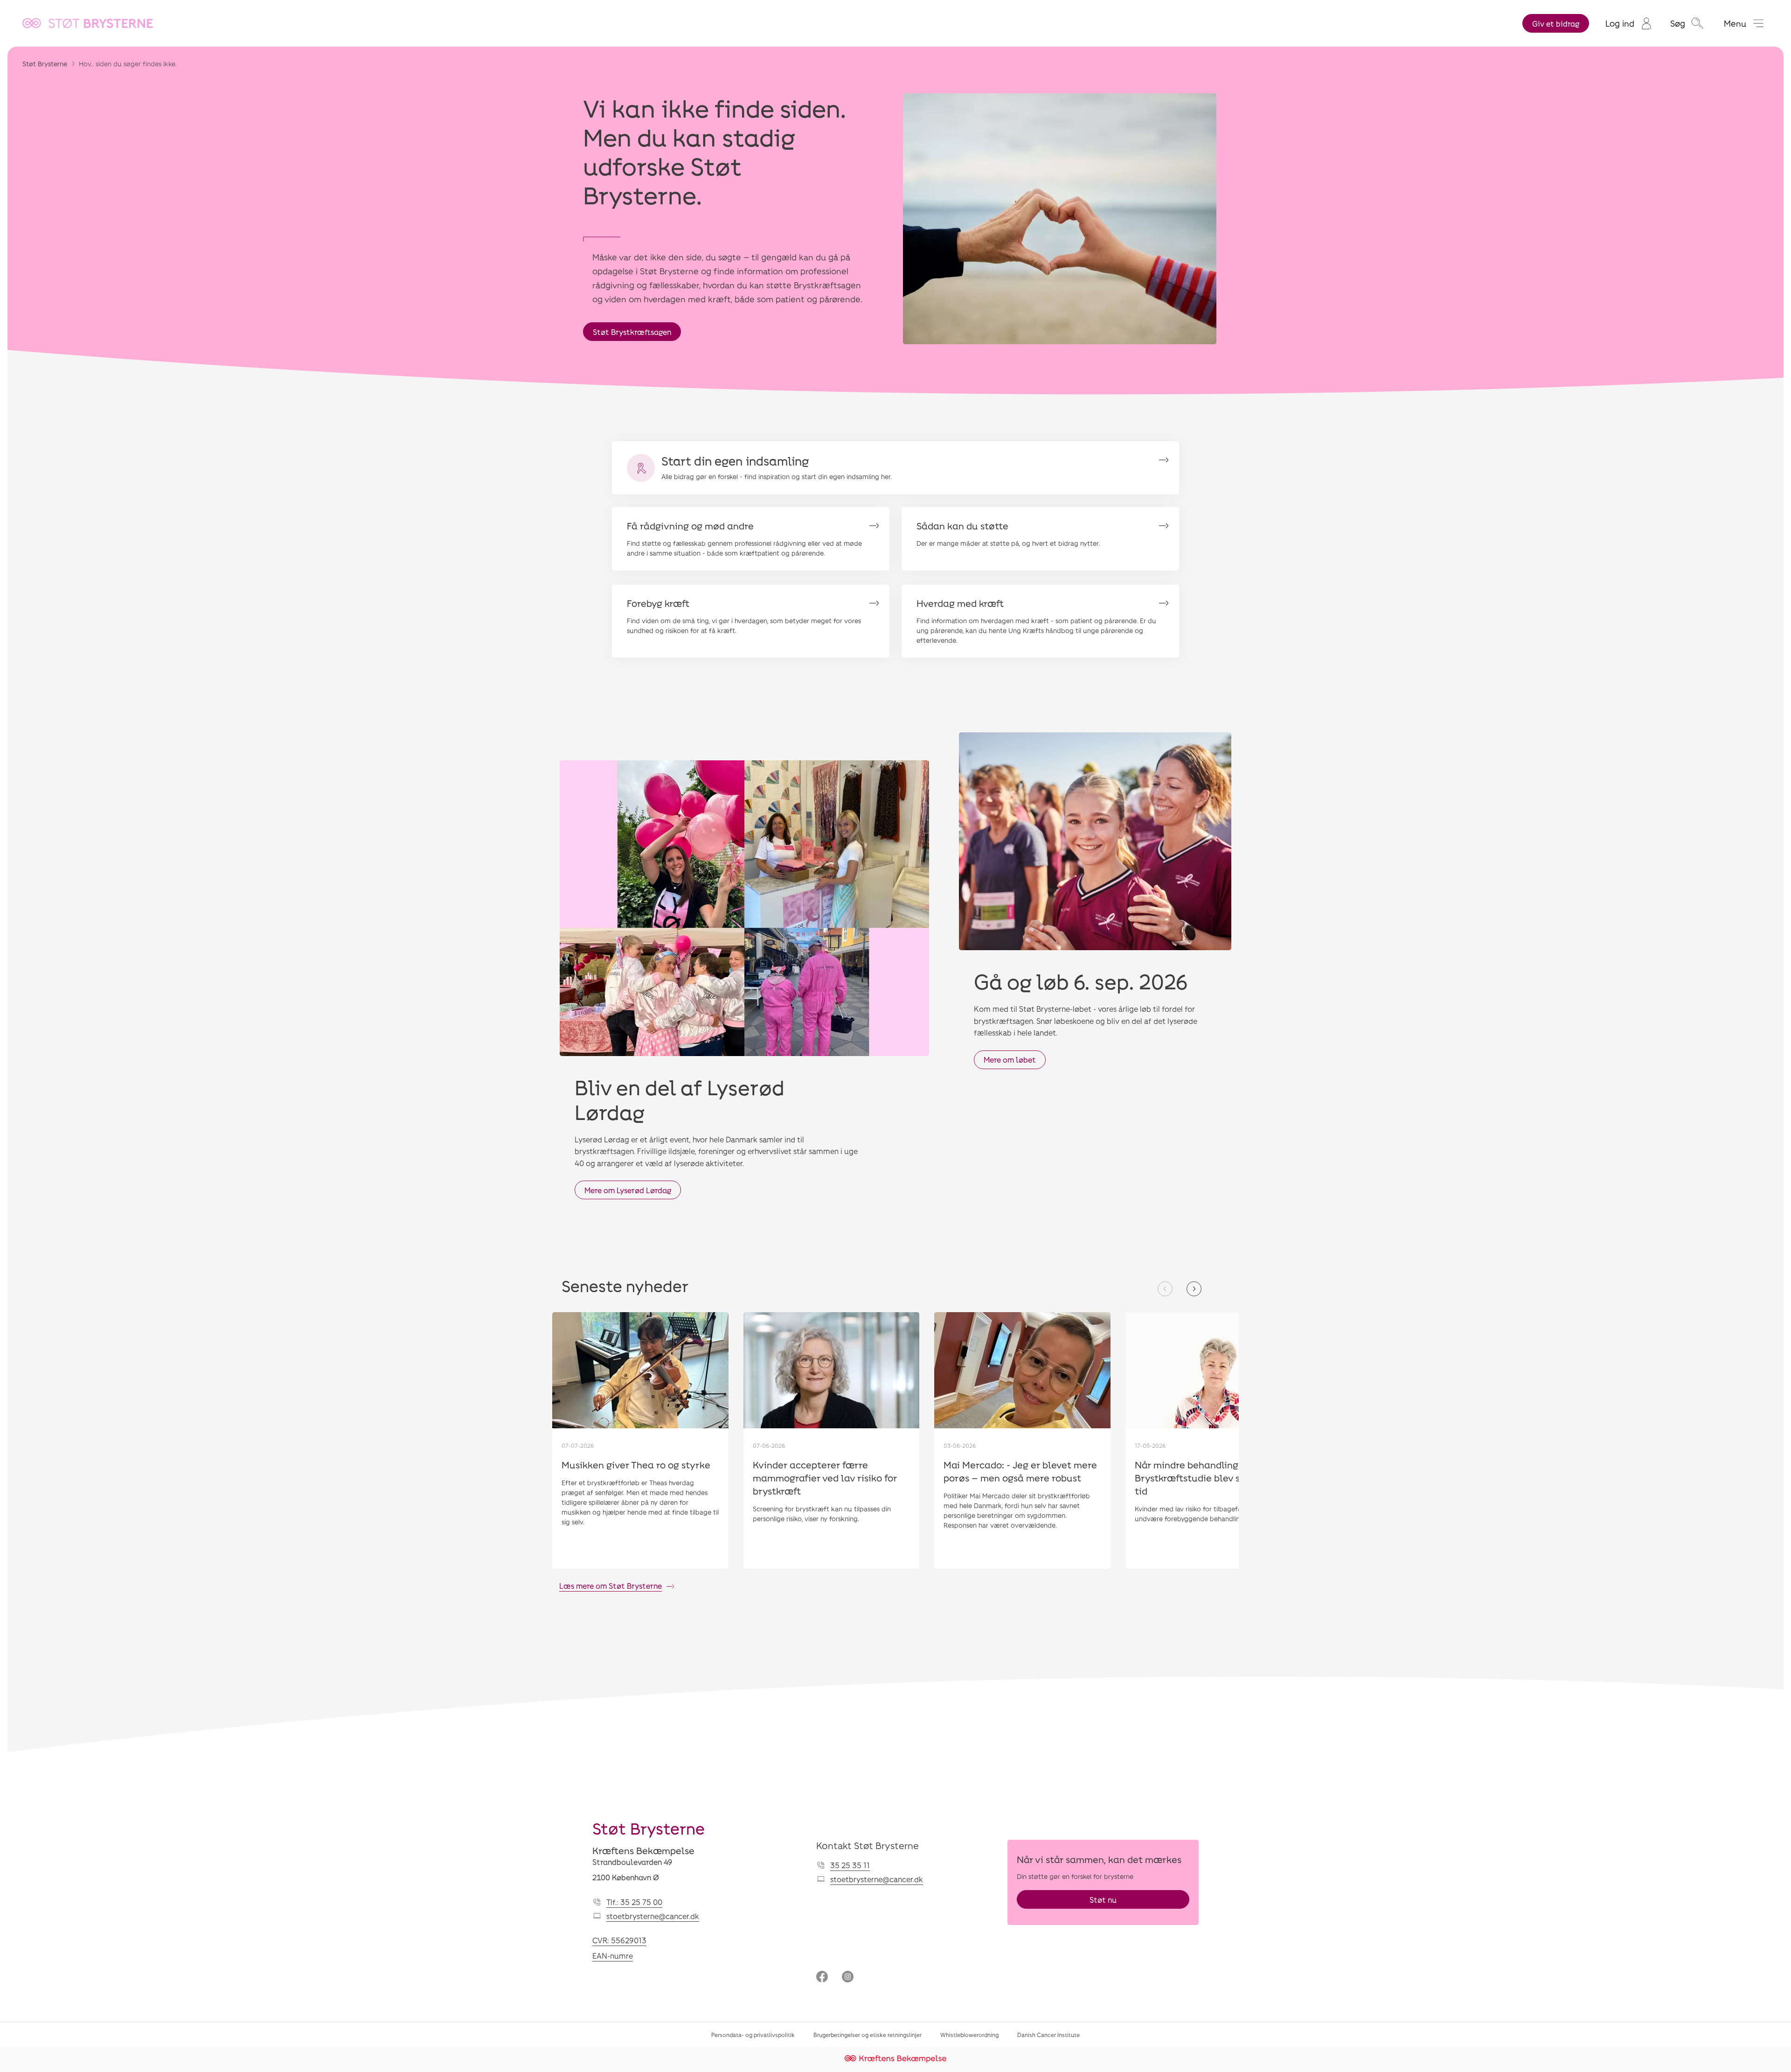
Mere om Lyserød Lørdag (628, 1190)
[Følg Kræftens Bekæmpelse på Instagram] (848, 1978)
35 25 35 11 (850, 1865)
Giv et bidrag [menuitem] (1556, 24)
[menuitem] (1628, 23)
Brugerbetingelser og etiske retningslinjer (868, 2035)
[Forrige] (1165, 1289)
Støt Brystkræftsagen (632, 332)
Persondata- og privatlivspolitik (753, 2035)
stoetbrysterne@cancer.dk (653, 1916)
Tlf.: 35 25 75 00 (634, 1902)
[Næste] (1194, 1289)
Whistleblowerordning (969, 2035)
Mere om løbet (1010, 1060)
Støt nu (1103, 1900)
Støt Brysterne (45, 64)
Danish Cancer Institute (1048, 2035)
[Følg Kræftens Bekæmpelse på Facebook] (822, 1978)
